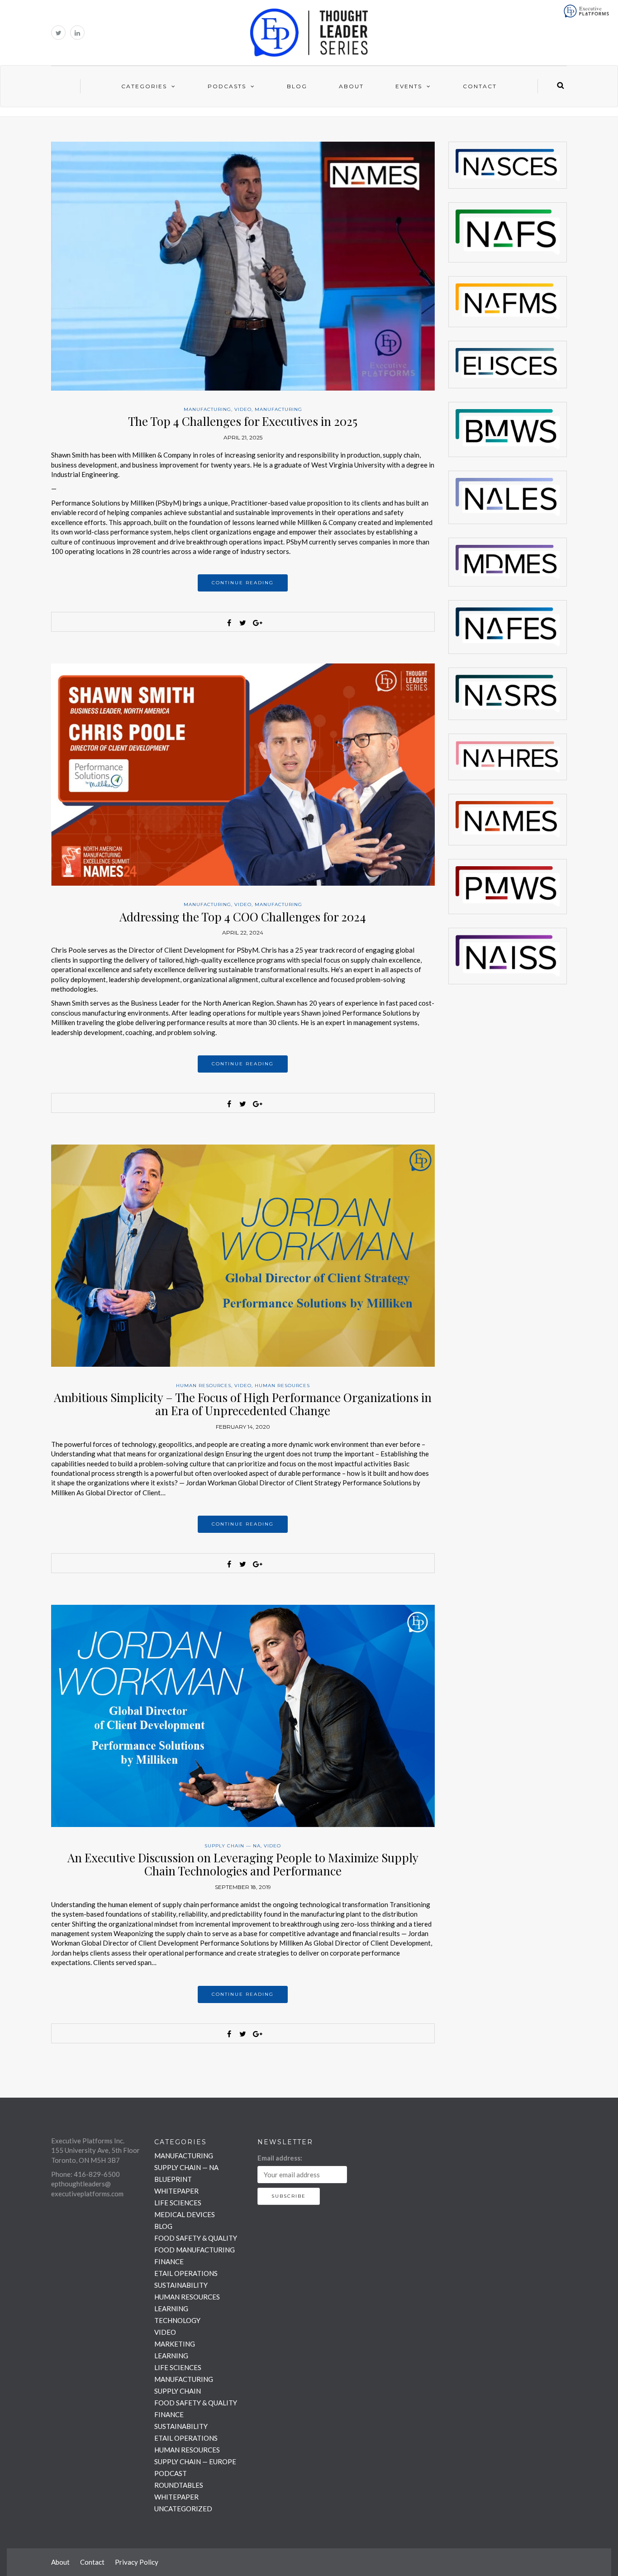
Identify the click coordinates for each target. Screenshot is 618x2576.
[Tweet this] (243, 623)
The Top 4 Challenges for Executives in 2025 (243, 421)
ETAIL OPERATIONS (186, 2273)
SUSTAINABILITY (181, 2285)
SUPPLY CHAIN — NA (233, 1846)
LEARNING (171, 2309)
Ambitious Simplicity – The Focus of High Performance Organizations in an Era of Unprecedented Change (243, 1404)
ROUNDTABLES (179, 2485)
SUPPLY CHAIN (178, 2391)
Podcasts (227, 86)
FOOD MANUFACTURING (195, 2250)
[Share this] (229, 623)
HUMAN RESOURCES (204, 1386)
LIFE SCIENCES (178, 2203)
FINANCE (169, 2261)
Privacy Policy (137, 2562)
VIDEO (243, 409)
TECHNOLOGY (177, 2320)
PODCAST (171, 2473)
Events (409, 86)
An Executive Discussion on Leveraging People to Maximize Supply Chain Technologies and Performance (243, 1864)
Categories (144, 86)
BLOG (163, 2226)
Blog (297, 86)
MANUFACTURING (207, 409)
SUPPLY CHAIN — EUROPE (195, 2462)
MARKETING (175, 2344)
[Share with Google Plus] (257, 623)
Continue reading (243, 583)
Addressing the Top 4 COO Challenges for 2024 (243, 917)
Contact (480, 86)
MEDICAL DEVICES (185, 2214)
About (351, 86)
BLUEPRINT (173, 2179)
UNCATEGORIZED (183, 2509)
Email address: (280, 2158)
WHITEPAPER (176, 2191)
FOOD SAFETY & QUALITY (196, 2238)
